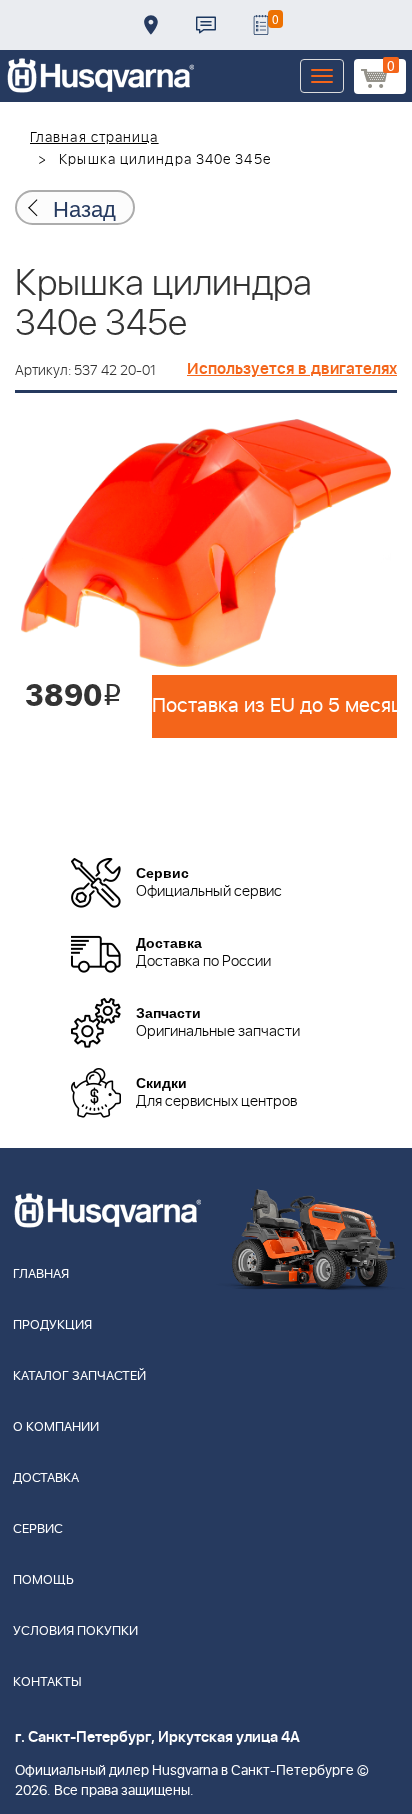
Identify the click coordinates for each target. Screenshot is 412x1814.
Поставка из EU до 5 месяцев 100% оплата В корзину (274, 706)
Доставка (151, 25)
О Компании (56, 1427)
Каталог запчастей (79, 1376)
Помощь (43, 1580)
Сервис (38, 1529)
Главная (41, 1274)
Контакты (206, 25)
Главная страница (94, 138)
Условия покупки (75, 1631)
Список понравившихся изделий (261, 25)
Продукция (52, 1325)
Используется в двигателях (292, 369)
